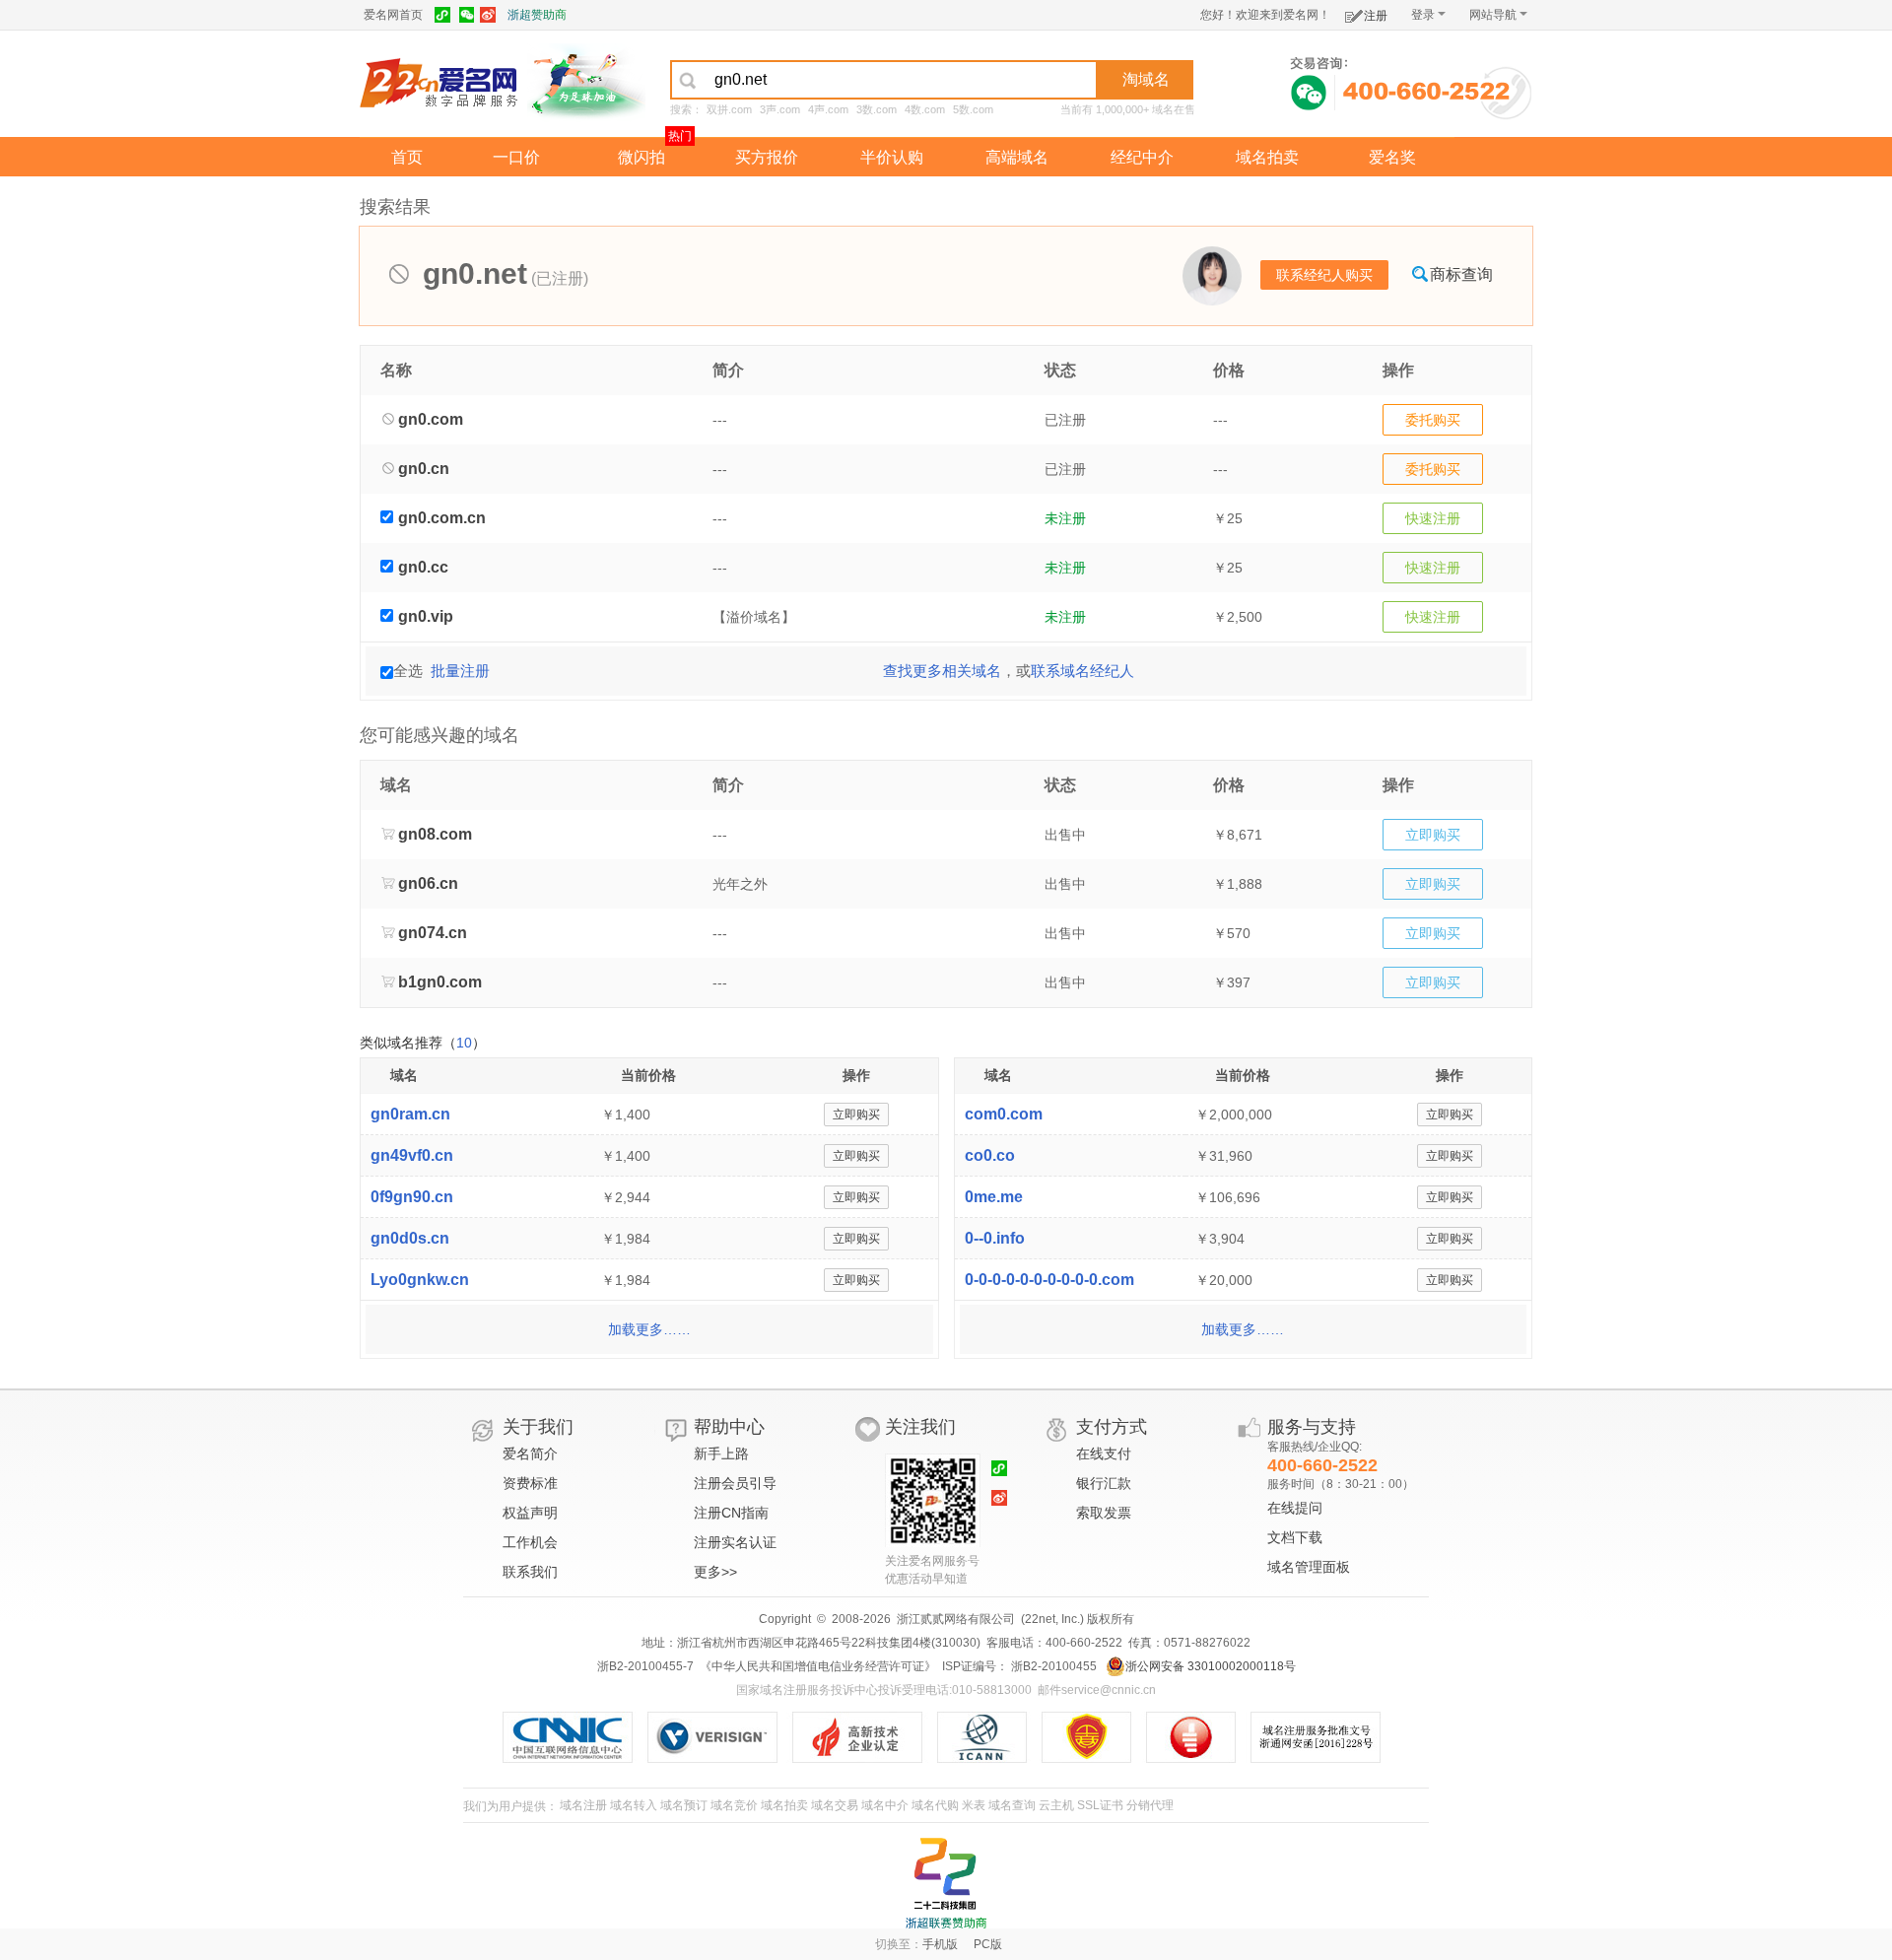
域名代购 (935, 1805)
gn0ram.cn (410, 1114)
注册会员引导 (735, 1483)
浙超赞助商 (537, 15)
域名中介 (885, 1805)
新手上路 (721, 1453)
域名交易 (835, 1805)
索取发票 (1104, 1513)
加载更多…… (649, 1329)
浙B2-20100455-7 (645, 1666)
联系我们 (530, 1572)
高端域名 (1017, 157)
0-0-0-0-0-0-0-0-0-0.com (1049, 1280)
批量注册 (460, 671)
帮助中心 (729, 1427)
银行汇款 (1104, 1483)
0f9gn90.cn (412, 1197)
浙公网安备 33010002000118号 (1211, 1666)
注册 (1376, 16)
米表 (974, 1805)
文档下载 (1295, 1537)
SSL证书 (1100, 1805)
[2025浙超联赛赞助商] (946, 1883)
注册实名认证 (735, 1542)
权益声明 (530, 1513)
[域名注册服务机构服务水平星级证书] (1201, 1737)
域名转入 (634, 1805)
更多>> (715, 1572)
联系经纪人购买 (1324, 275)
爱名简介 (530, 1453)
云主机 (1056, 1805)
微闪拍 (642, 157)
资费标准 (530, 1483)
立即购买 (1433, 835)
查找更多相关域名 (942, 671)
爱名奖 (1392, 157)
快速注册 (1433, 518)
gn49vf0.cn (412, 1155)
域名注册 (583, 1805)
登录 (1423, 15)
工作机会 (530, 1542)
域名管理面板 (1309, 1567)
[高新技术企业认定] (865, 1737)
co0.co (990, 1155)
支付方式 (1112, 1427)
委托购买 (1433, 420)
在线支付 (1104, 1453)
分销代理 (1150, 1805)
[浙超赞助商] (586, 82)
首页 (407, 157)
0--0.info (995, 1238)
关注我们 (920, 1427)
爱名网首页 (393, 15)
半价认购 (892, 157)
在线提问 (1295, 1508)
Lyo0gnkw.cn (420, 1280)
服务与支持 (1312, 1427)
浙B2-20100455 (1052, 1666)
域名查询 (1012, 1805)
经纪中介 (1142, 157)
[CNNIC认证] (575, 1737)
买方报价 (767, 157)
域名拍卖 (1267, 157)
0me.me (994, 1197)
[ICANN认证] (990, 1737)
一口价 (516, 157)
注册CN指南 (731, 1513)
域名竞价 (734, 1805)
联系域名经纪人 (1082, 671)
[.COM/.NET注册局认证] (720, 1737)
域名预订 (684, 1805)
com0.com (1004, 1114)
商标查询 (1461, 274)
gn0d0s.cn (410, 1238)
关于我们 (538, 1427)
